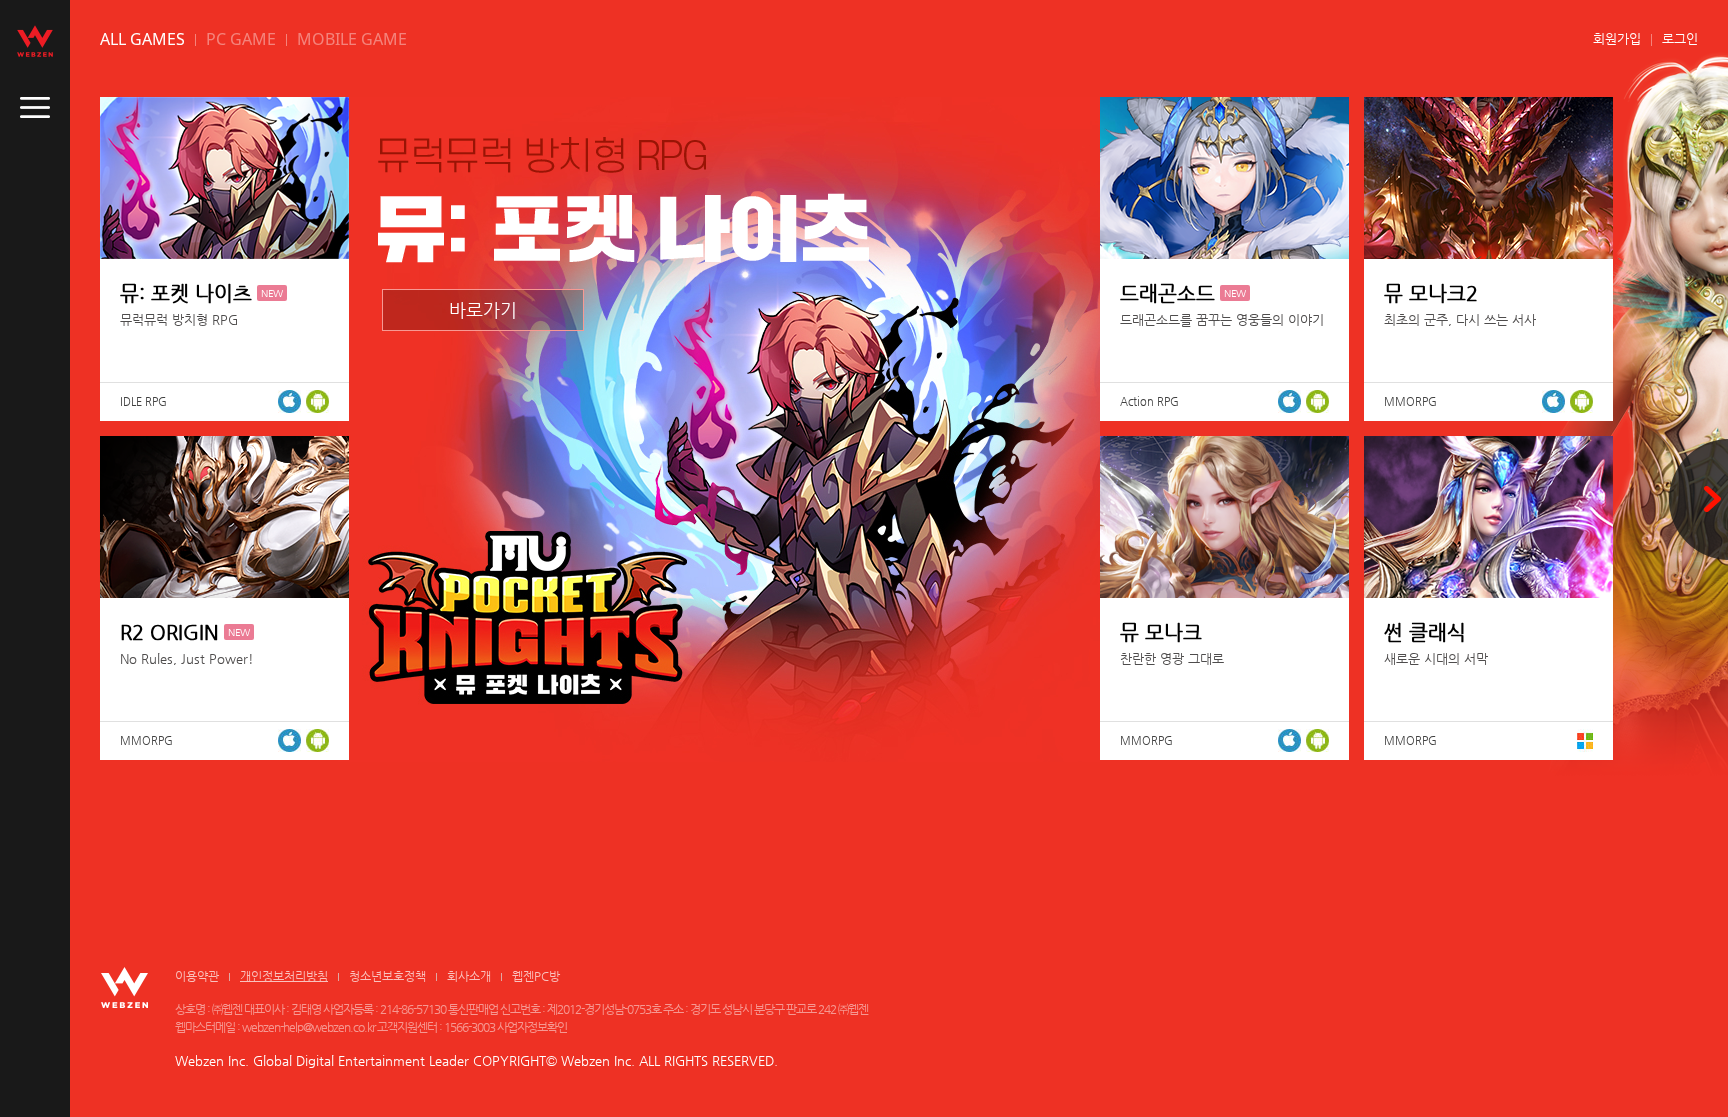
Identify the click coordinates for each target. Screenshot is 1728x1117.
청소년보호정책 (387, 976)
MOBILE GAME (352, 39)
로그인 (1680, 38)
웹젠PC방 (536, 976)
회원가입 (1617, 38)
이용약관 (197, 976)
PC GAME (241, 39)
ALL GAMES (142, 39)
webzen (35, 41)
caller (35, 108)
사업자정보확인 (532, 1027)
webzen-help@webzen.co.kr (308, 1027)
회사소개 (469, 976)
